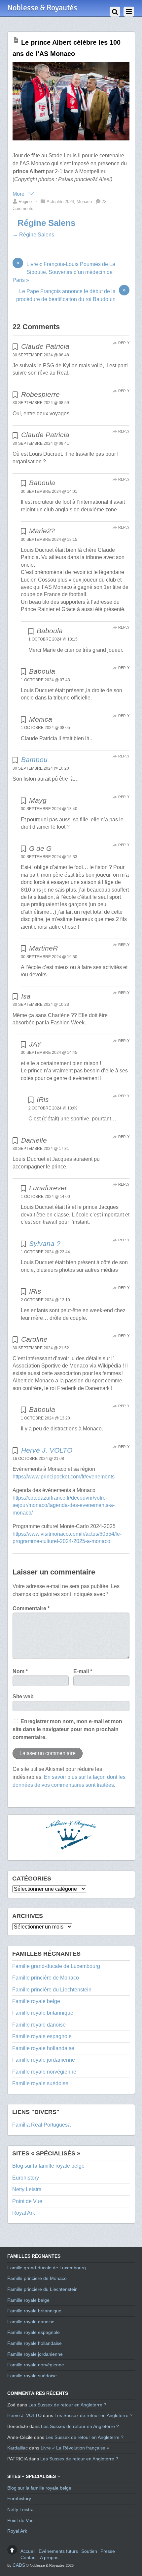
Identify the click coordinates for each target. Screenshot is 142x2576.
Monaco (84, 202)
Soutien (89, 2551)
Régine (25, 202)
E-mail (83, 1671)
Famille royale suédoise (40, 2083)
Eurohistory (26, 2178)
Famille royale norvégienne (44, 2072)
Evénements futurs (58, 2551)
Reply (124, 343)
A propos (49, 2557)
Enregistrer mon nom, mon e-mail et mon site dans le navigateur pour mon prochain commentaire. (67, 1729)
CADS (19, 2565)
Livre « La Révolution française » (75, 2448)
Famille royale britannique (43, 2013)
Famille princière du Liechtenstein (52, 1990)
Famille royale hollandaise (43, 2048)
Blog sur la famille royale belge (48, 2166)
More (19, 194)
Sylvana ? (45, 1243)
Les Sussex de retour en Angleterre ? (67, 2405)
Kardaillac (18, 2448)
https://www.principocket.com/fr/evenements (64, 1477)
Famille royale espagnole (42, 2036)
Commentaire (31, 1608)
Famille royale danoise (39, 2025)
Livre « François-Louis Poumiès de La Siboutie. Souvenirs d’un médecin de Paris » (64, 272)
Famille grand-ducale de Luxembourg (56, 1966)
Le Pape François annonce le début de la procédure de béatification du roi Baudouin (71, 295)
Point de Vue (27, 2201)
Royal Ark (24, 2213)
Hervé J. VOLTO (47, 1450)
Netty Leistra (27, 2189)
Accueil (28, 2551)
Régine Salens (46, 223)
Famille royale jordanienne (44, 2060)
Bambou (34, 760)
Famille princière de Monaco (46, 1978)
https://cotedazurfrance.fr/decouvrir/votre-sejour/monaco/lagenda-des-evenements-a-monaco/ (64, 1505)
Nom (20, 1671)
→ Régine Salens (33, 235)
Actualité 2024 (60, 202)
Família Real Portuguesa (41, 2125)
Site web (23, 1697)
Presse (108, 2551)
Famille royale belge (36, 2001)
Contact (29, 2557)
